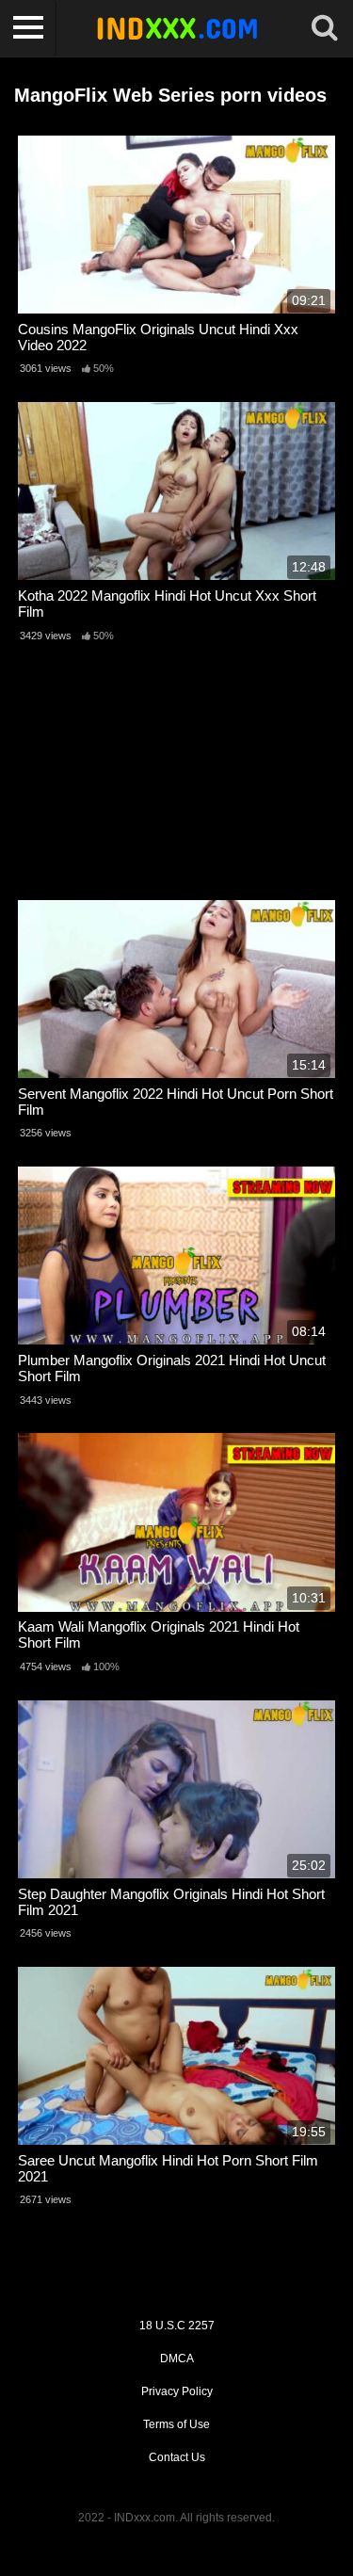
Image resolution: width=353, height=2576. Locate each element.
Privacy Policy (177, 2391)
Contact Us (177, 2457)
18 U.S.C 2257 (177, 2326)
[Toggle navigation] (28, 28)
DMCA (177, 2359)
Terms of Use (176, 2424)
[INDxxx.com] (177, 28)
